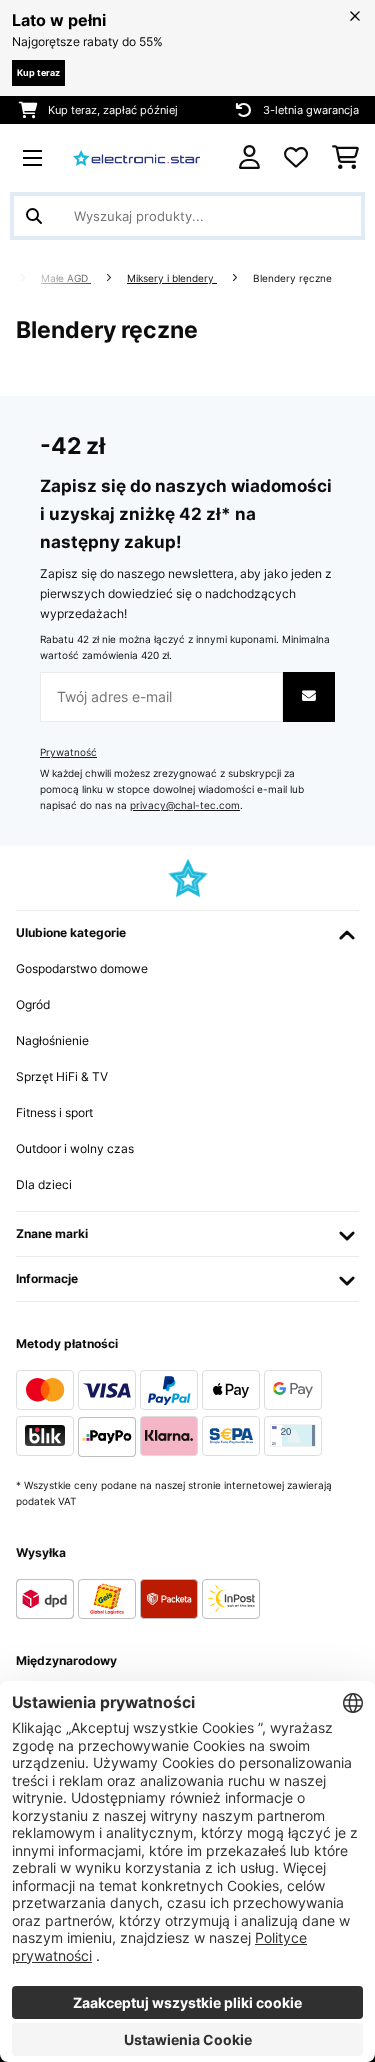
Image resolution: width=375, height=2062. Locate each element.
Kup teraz (38, 72)
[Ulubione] (296, 158)
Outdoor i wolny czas (75, 1148)
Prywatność (68, 752)
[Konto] (249, 157)
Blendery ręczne (294, 278)
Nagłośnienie (52, 1040)
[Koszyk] (345, 158)
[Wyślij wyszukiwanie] (34, 216)
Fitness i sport (54, 1112)
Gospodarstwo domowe (82, 968)
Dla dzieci (44, 1184)
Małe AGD (66, 278)
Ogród (33, 1004)
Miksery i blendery (172, 278)
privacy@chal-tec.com (185, 805)
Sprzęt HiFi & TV (62, 1076)
